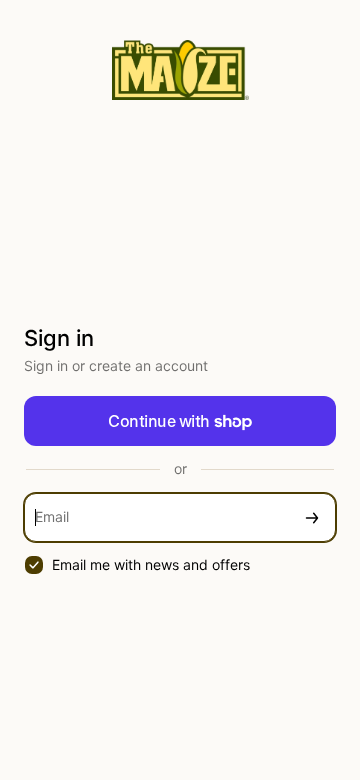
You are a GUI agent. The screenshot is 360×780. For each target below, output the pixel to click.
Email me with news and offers (151, 564)
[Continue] (312, 517)
